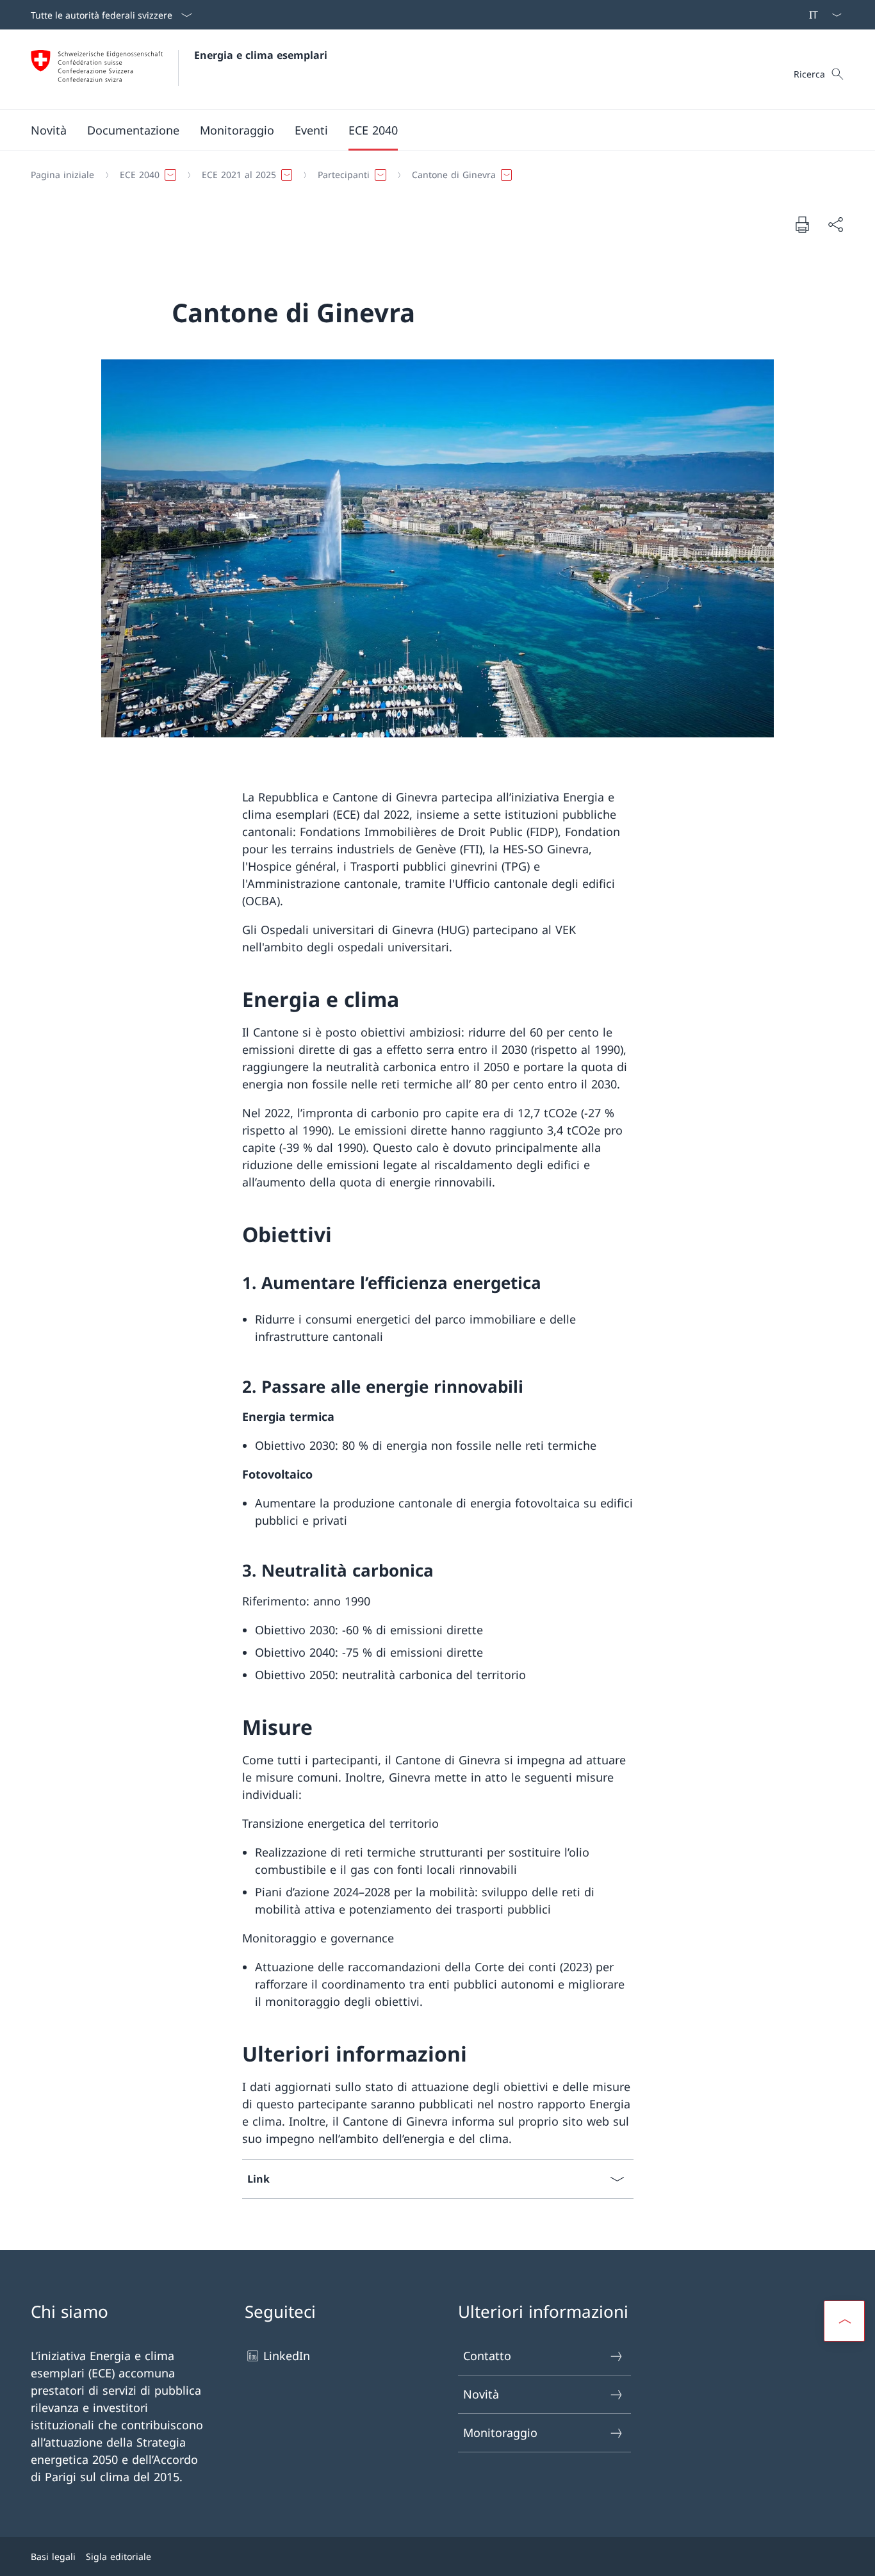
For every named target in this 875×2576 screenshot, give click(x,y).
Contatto (487, 2356)
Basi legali (53, 2556)
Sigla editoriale (119, 2556)
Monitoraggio (500, 2432)
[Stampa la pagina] (802, 224)
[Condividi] (835, 225)
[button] (133, 130)
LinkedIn (287, 2356)
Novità (481, 2394)
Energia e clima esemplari (261, 55)
